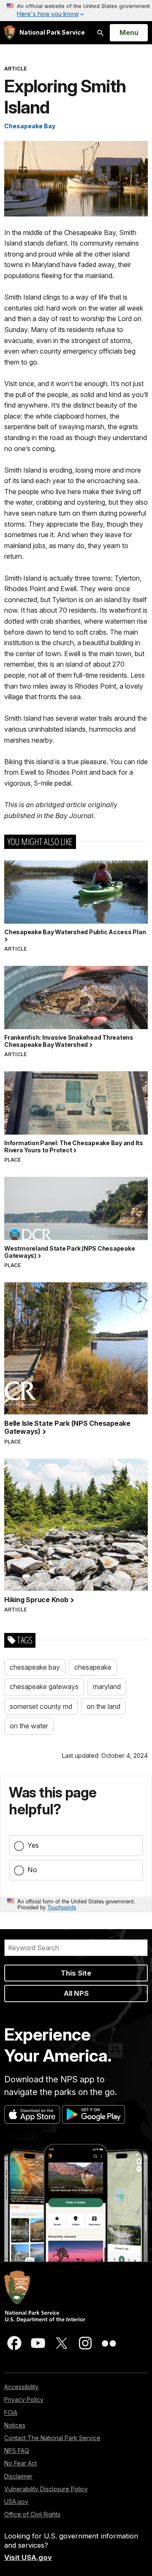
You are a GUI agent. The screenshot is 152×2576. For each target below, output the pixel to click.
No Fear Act (20, 2463)
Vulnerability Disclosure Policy (46, 2489)
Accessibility (21, 2387)
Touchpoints (62, 1907)
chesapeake (93, 1667)
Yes (33, 1845)
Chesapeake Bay (30, 126)
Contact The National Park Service (52, 2438)
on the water (29, 1726)
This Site (76, 1973)
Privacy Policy (24, 2399)
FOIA (11, 2412)
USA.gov (16, 2502)
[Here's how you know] (76, 11)
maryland (107, 1687)
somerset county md (41, 1706)
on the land (103, 1706)
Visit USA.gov (28, 2557)
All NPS (76, 1993)
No (32, 1870)
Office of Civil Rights (32, 2514)
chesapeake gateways (44, 1687)
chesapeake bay (35, 1667)
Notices (15, 2425)
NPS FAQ (17, 2450)
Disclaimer (18, 2476)
